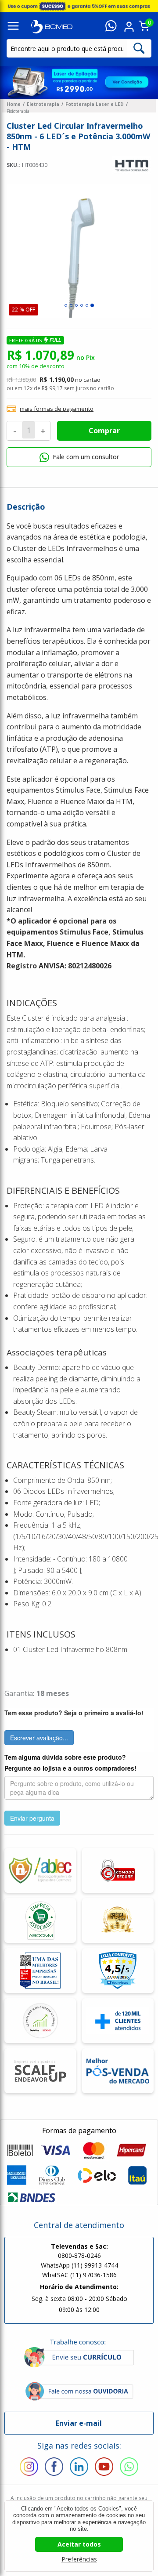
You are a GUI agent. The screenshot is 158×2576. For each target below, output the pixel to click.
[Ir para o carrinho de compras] (144, 29)
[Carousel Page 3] (76, 305)
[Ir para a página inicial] (52, 26)
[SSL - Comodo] (118, 1870)
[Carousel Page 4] (82, 305)
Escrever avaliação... (39, 1738)
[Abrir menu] (13, 27)
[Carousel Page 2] (71, 305)
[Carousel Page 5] (87, 305)
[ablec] (40, 1870)
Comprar (104, 431)
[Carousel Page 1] (66, 305)
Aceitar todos (79, 2544)
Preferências (79, 2559)
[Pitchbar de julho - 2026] (79, 6)
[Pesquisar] (139, 48)
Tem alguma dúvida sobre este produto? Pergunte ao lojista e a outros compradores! (70, 1763)
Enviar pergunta (32, 1818)
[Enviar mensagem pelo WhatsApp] (111, 27)
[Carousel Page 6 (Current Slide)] (92, 305)
